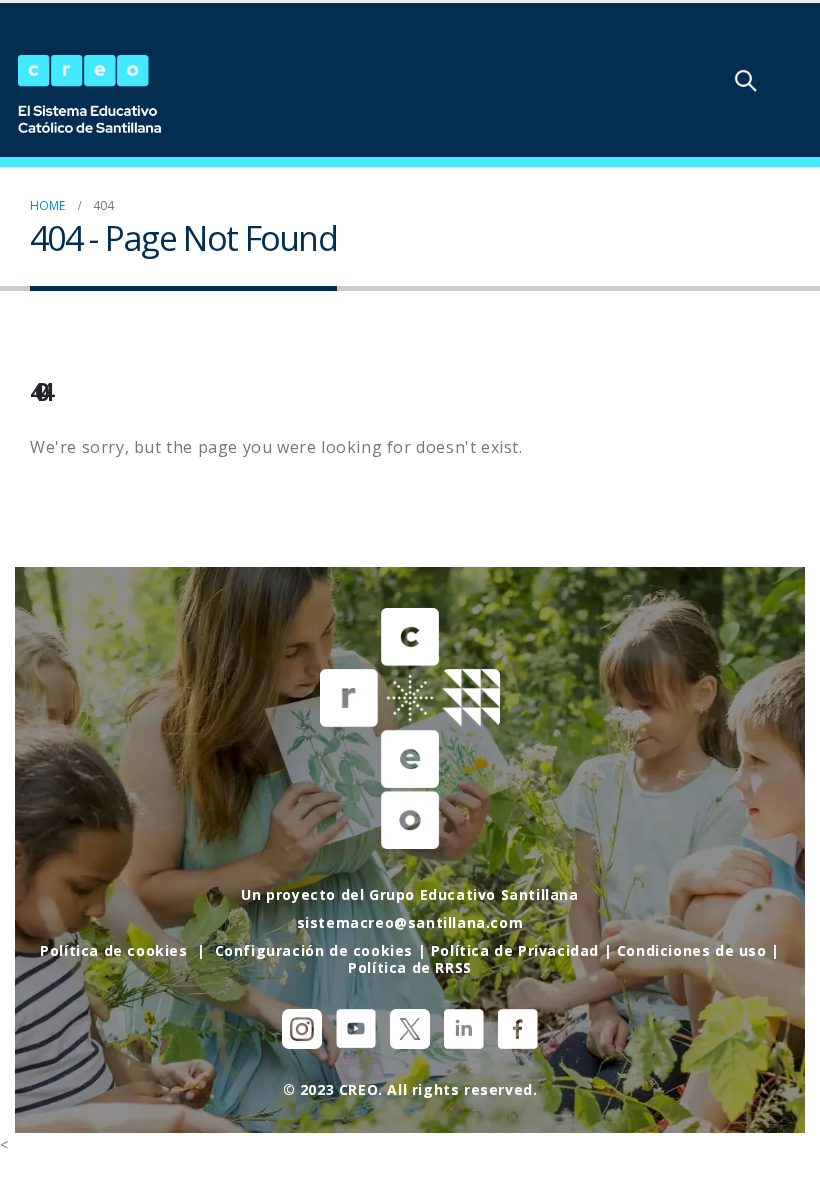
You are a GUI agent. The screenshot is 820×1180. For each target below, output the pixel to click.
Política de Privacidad (515, 950)
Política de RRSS (410, 967)
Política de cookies (113, 950)
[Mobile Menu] (799, 80)
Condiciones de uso (692, 950)
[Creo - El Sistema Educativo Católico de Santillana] (90, 96)
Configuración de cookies (314, 950)
